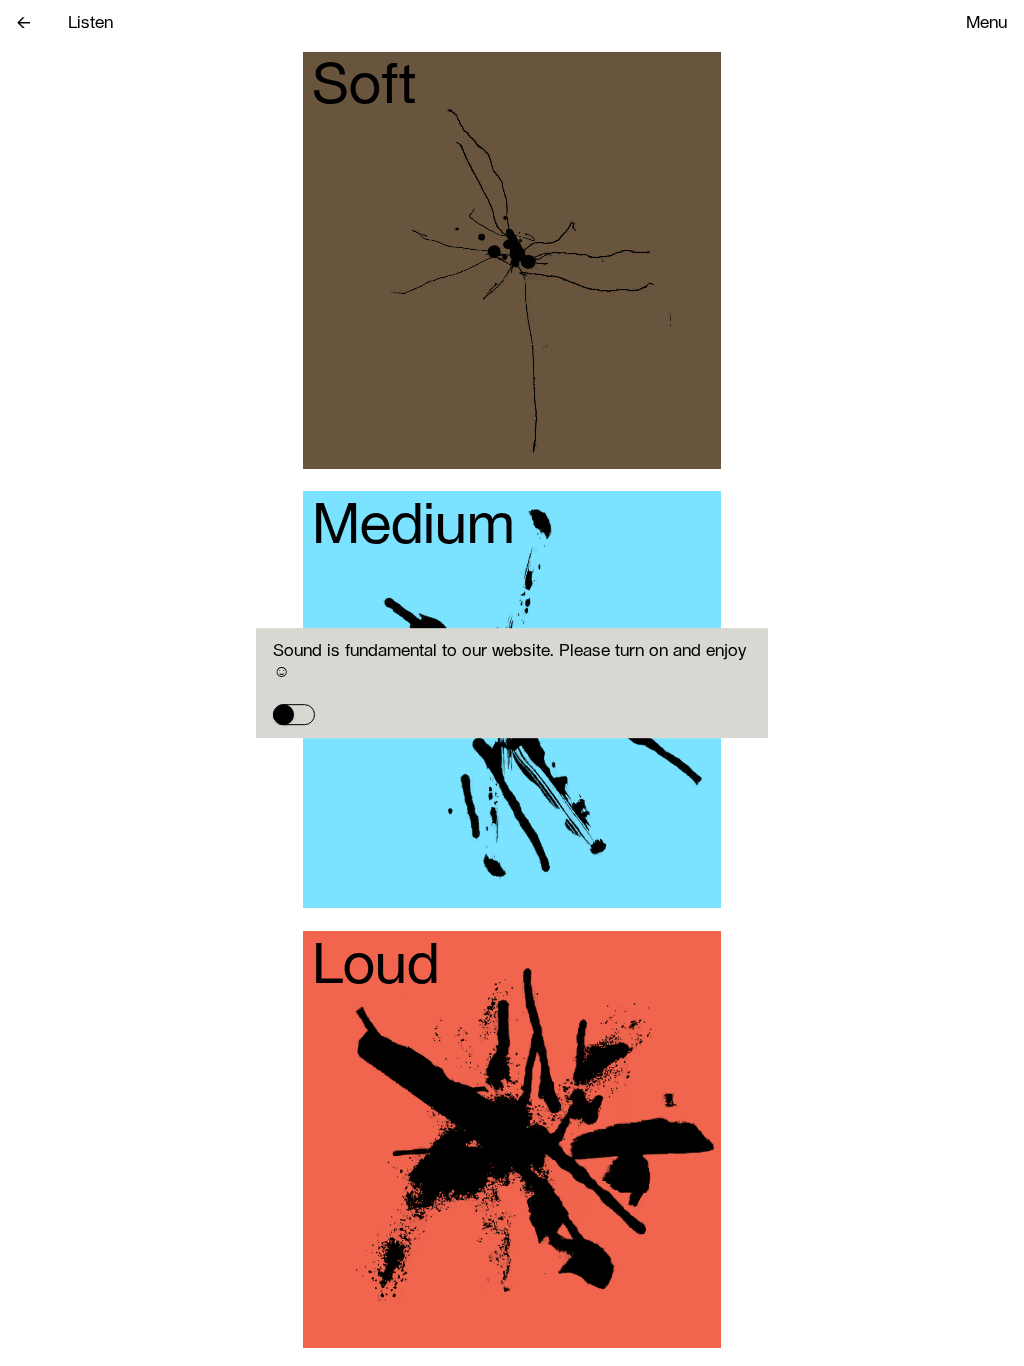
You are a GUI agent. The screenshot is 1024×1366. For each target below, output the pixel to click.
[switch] (294, 714)
